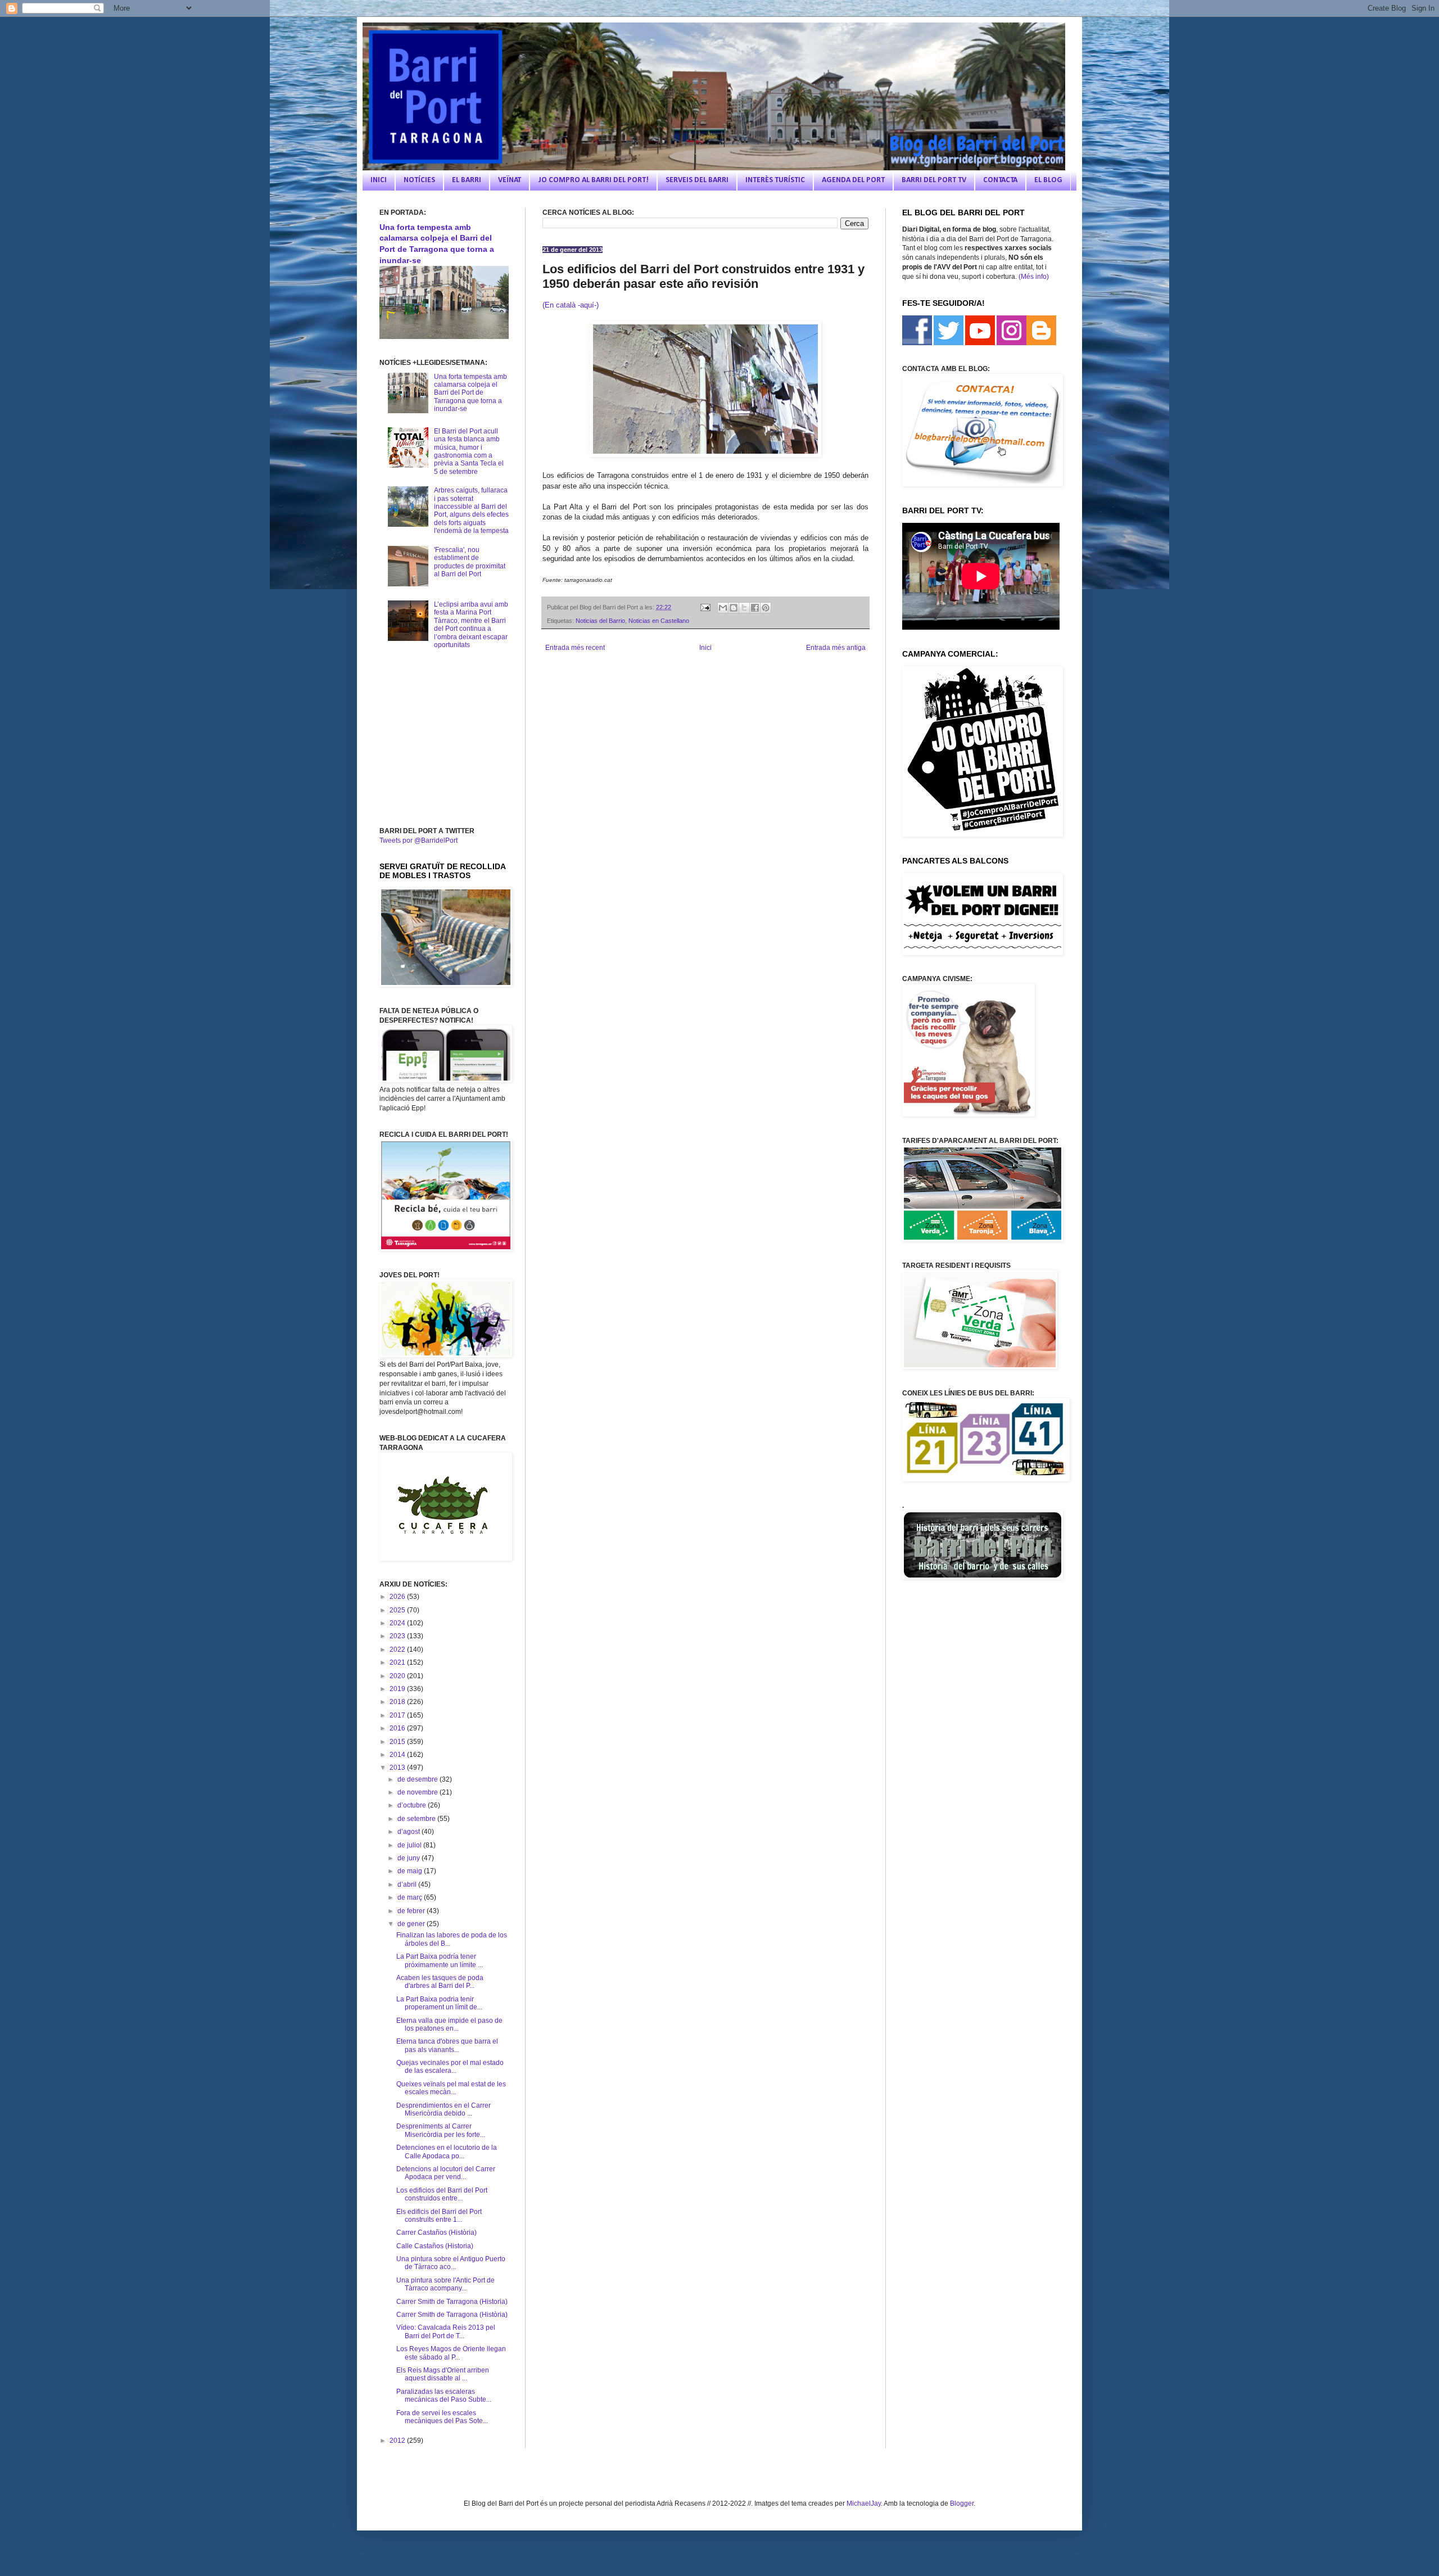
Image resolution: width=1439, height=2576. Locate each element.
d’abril (408, 1884)
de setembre (417, 1819)
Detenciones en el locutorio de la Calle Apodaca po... (447, 2152)
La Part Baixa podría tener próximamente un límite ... (440, 1960)
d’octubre (413, 1805)
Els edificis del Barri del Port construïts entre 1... (439, 2216)
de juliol (410, 1845)
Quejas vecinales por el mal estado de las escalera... (450, 2067)
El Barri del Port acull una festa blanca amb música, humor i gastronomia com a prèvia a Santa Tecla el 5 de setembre (469, 451)
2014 (398, 1755)
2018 (398, 1702)
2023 (398, 1636)
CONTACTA (1000, 180)
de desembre (418, 1779)
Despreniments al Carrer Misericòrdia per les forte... (441, 2130)
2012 (398, 2441)
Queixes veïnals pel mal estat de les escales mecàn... (451, 2088)
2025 (398, 1610)
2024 (398, 1623)
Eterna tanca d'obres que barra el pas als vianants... (447, 2045)
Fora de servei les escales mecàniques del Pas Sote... (442, 2417)
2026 (398, 1597)
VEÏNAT (510, 180)
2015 (398, 1742)
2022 (398, 1649)
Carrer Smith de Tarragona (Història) (452, 2315)
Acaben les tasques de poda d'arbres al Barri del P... (440, 1982)
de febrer (412, 1911)
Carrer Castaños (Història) (436, 2232)
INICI (379, 180)
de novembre (418, 1792)
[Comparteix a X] (744, 608)
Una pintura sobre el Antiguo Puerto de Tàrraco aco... (451, 2263)
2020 (398, 1676)
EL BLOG (1048, 180)
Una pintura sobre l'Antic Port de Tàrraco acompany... (445, 2284)
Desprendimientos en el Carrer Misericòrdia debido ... (444, 2109)
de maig (411, 1871)
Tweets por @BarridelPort (418, 840)
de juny (409, 1858)
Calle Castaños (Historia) (435, 2246)
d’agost (409, 1832)
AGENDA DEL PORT (853, 180)
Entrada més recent (575, 648)
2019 (398, 1689)
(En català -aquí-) (571, 305)
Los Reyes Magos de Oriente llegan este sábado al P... (451, 2353)
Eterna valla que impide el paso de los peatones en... (449, 2024)
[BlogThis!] (734, 608)
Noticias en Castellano (659, 621)
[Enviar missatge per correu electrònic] (704, 607)
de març (411, 1897)
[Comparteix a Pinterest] (766, 608)
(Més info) (1034, 277)
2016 (398, 1728)
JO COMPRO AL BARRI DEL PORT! (593, 180)
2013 (398, 1768)
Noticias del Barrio (600, 621)
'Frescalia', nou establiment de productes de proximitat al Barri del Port (470, 562)
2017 (398, 1715)
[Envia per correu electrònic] (723, 608)
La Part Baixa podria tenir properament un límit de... (439, 2003)
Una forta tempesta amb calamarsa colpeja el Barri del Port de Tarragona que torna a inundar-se (470, 393)
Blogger (962, 2503)
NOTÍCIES (419, 180)
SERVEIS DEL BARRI (697, 180)
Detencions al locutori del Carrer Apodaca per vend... (446, 2173)
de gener (412, 1924)
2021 (398, 1662)
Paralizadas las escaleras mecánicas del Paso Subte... (444, 2396)
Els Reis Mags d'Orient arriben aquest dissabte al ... (443, 2374)
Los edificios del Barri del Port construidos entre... (442, 2194)
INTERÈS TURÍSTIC (775, 180)
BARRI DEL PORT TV (934, 180)
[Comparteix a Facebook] (755, 608)
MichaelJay (864, 2503)
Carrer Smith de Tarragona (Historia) (452, 2302)
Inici (705, 648)
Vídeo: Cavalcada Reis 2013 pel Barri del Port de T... (446, 2331)
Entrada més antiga (836, 648)
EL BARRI (467, 180)
